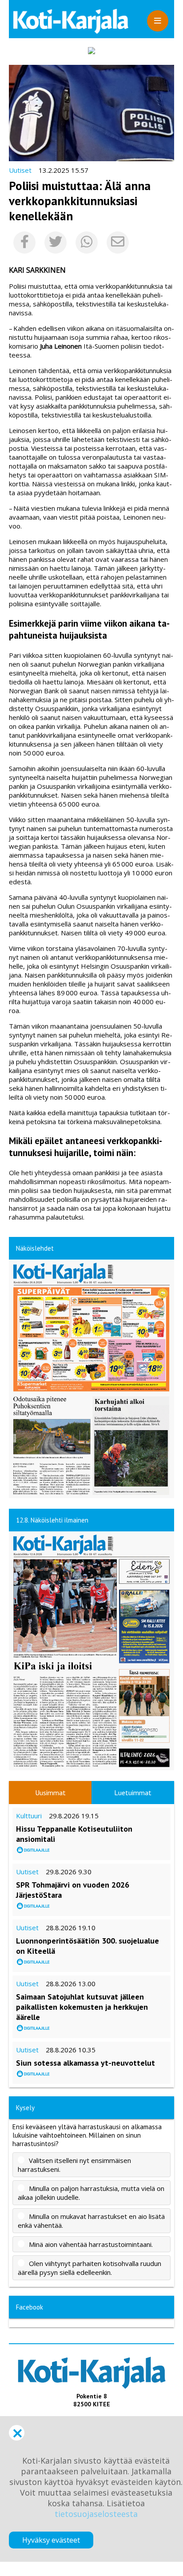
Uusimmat (50, 1793)
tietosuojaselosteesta (96, 2514)
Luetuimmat (133, 1793)
